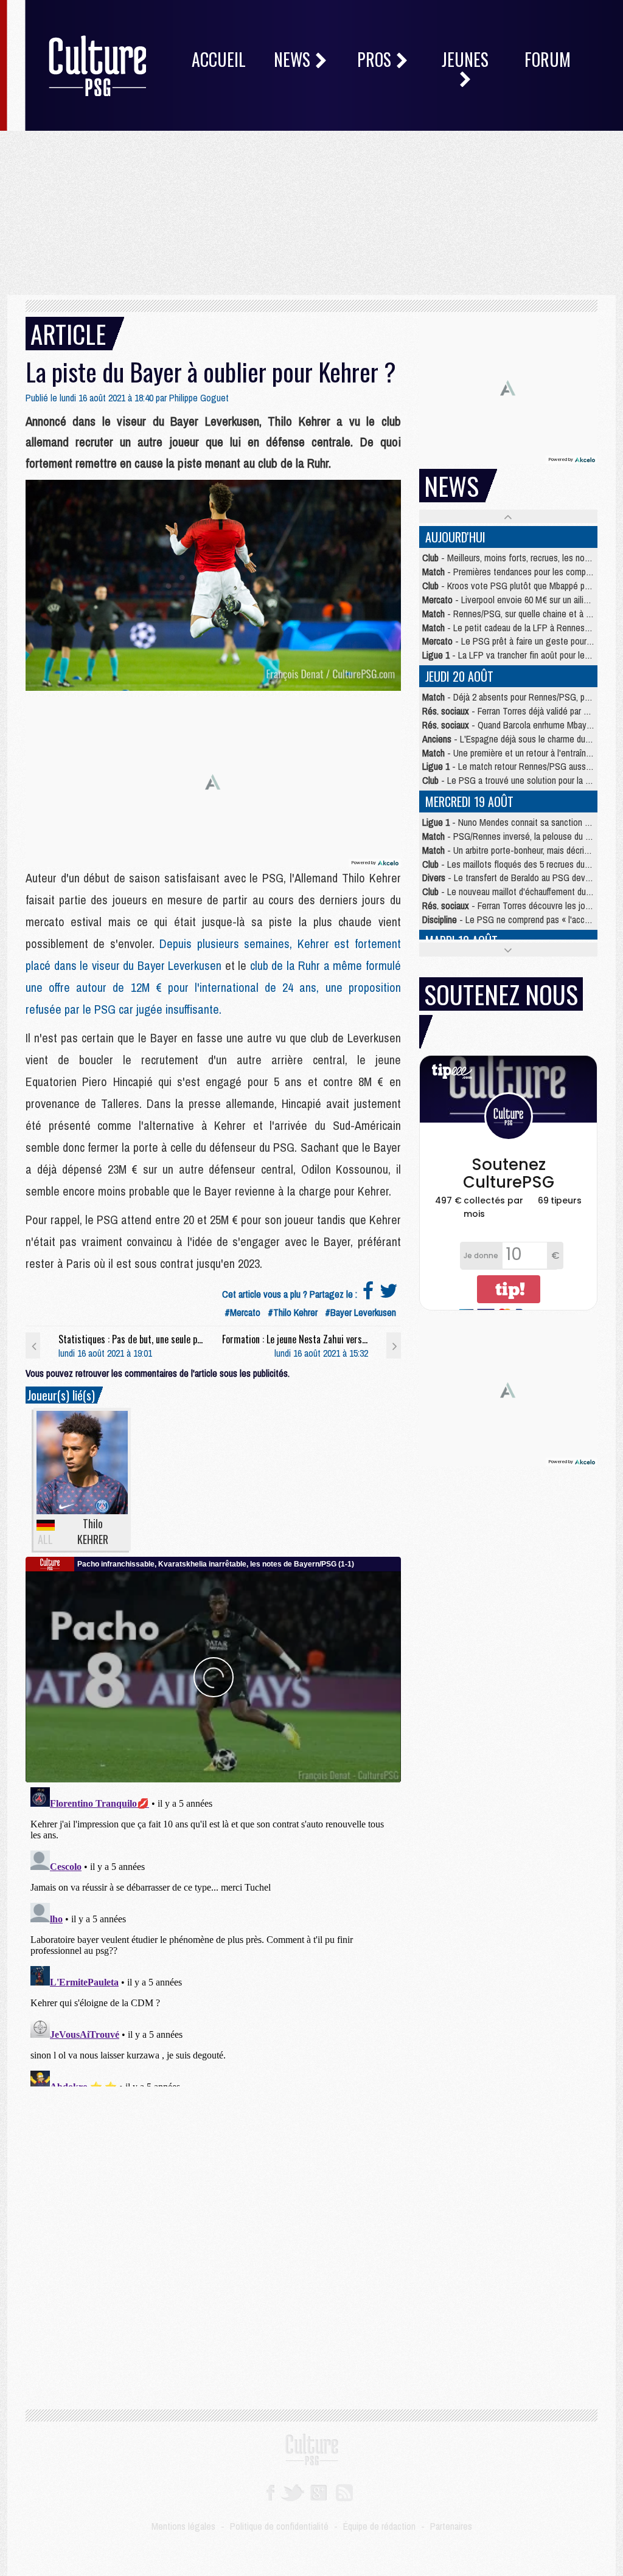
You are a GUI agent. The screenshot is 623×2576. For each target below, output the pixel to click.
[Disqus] (213, 1934)
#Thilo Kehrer (293, 1312)
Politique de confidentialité (279, 2526)
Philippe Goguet (199, 398)
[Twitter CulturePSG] (292, 2492)
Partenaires (451, 2526)
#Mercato (242, 1312)
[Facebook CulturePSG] (270, 2492)
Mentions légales (183, 2526)
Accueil (219, 59)
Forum (548, 59)
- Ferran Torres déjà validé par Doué (513, 711)
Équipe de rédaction (379, 2526)
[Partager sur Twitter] (389, 1294)
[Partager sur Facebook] (368, 1294)
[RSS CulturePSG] (345, 2492)
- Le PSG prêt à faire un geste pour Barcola (519, 641)
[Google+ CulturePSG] (318, 2492)
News (294, 59)
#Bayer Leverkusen (360, 1312)
